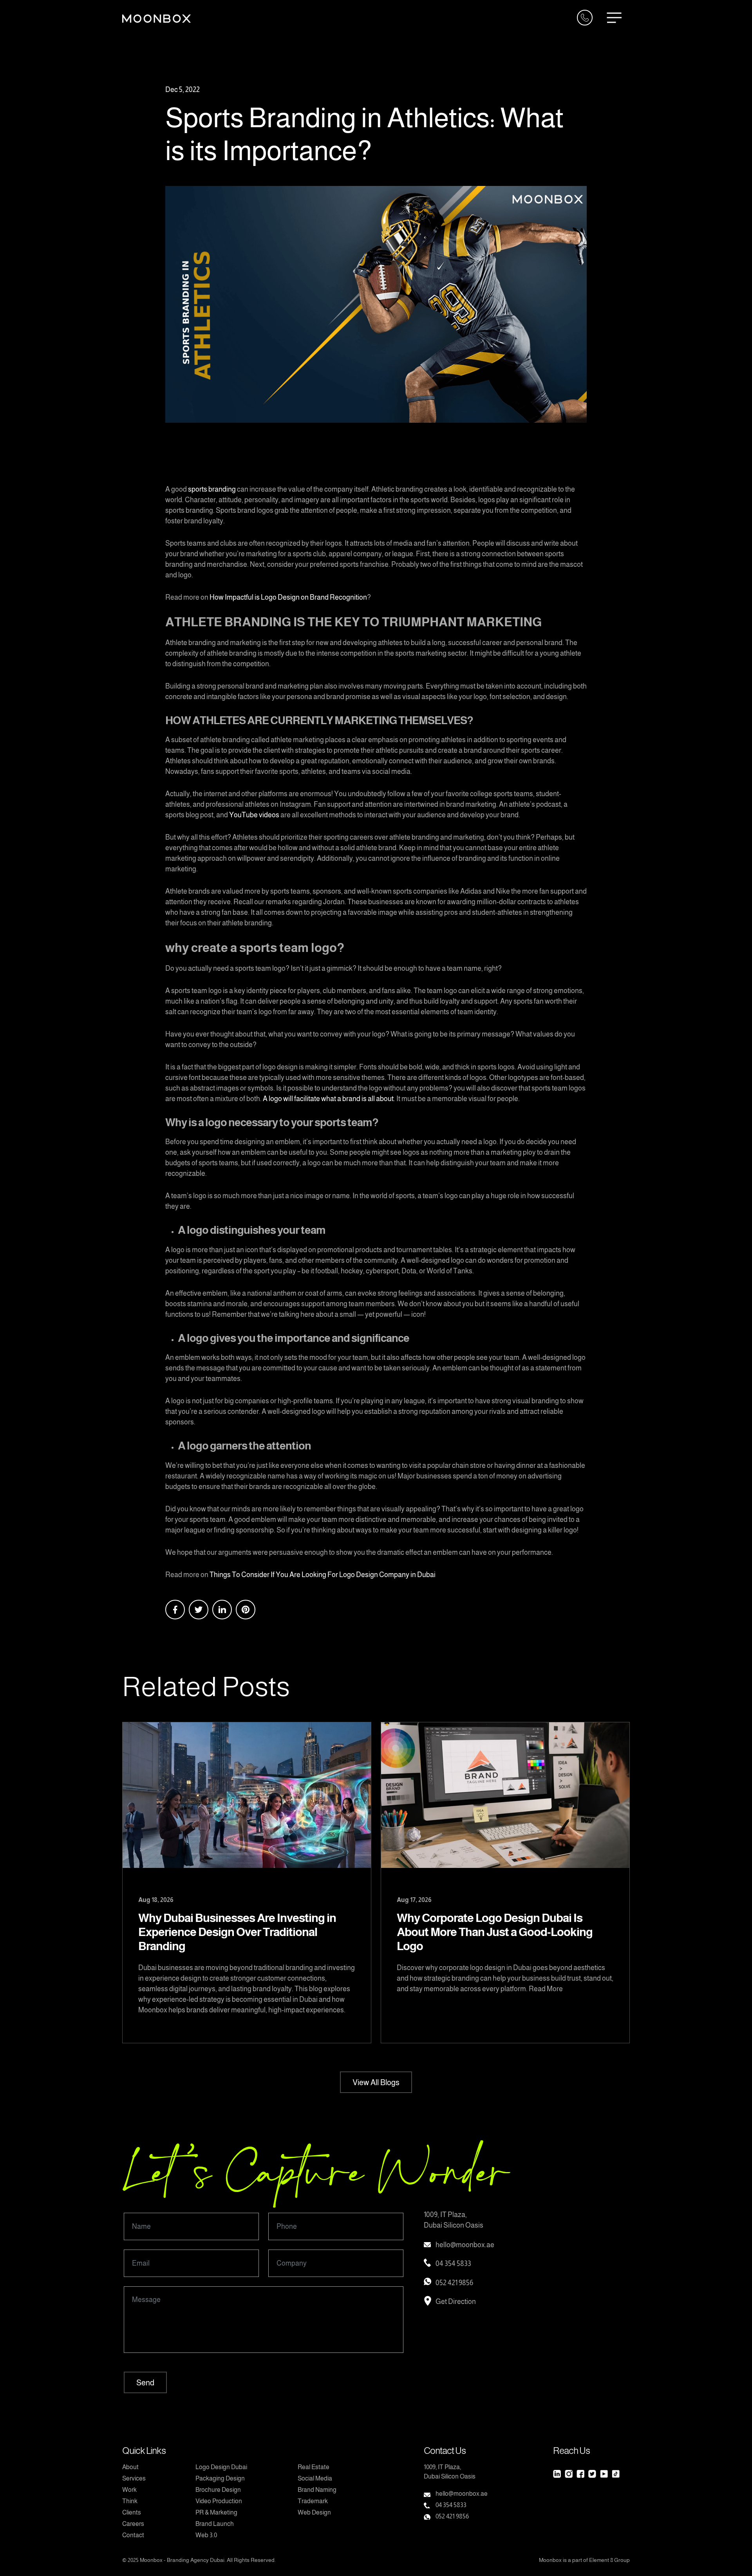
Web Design (314, 2512)
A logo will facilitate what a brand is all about (328, 1099)
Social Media (315, 2478)
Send (145, 2383)
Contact (133, 2535)
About (130, 2467)
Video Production (219, 2501)
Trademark (313, 2501)
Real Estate (314, 2467)
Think (130, 2501)
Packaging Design (220, 2478)
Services (134, 2478)
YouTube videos (254, 815)
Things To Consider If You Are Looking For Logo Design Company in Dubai (323, 1575)
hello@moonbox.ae (465, 2245)
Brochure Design (218, 2490)
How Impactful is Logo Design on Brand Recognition (288, 597)
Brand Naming (317, 2490)
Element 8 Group (609, 2560)
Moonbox (151, 2560)
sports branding (212, 489)
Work (129, 2490)
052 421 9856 (454, 2283)
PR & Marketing (216, 2512)
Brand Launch (215, 2524)
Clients (132, 2512)
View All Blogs (376, 2082)
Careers (133, 2524)
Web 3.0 (206, 2535)
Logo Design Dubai (221, 2467)
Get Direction (456, 2302)
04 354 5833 (453, 2264)
